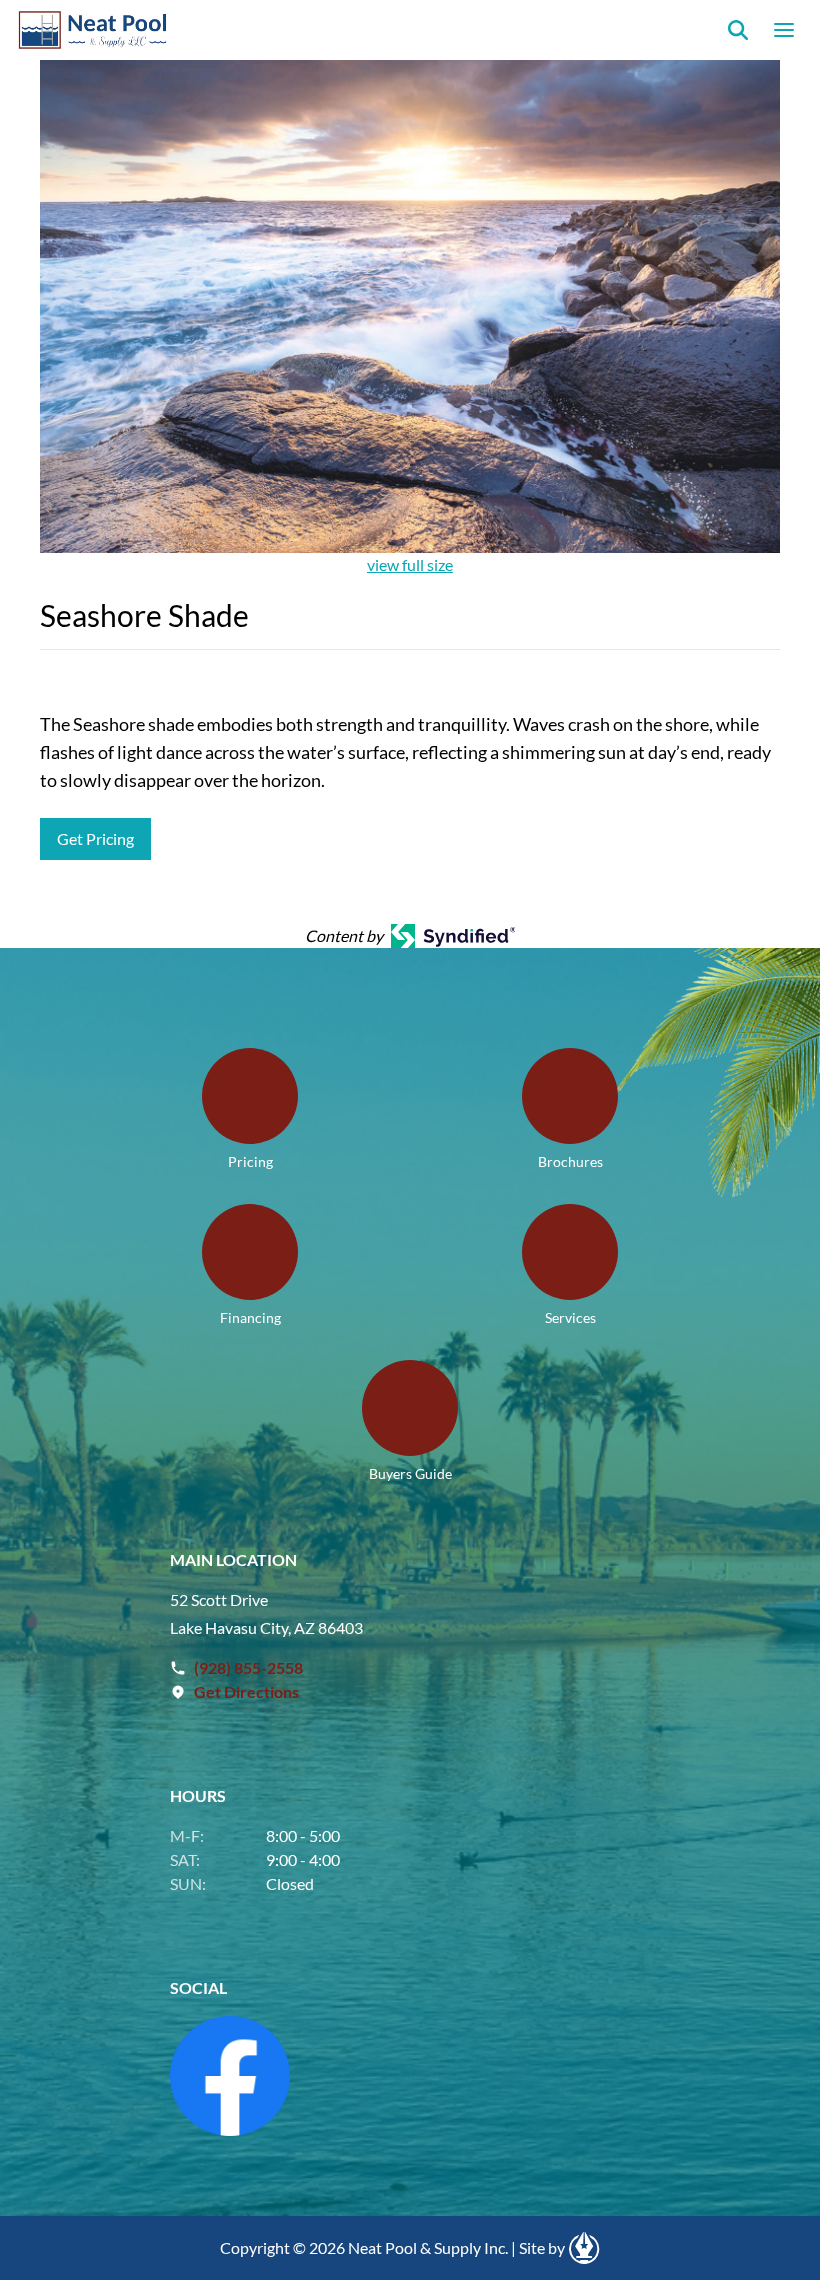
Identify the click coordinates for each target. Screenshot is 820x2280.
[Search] (738, 30)
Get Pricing (95, 838)
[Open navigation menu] (784, 30)
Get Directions (246, 1691)
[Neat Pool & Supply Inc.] (93, 30)
